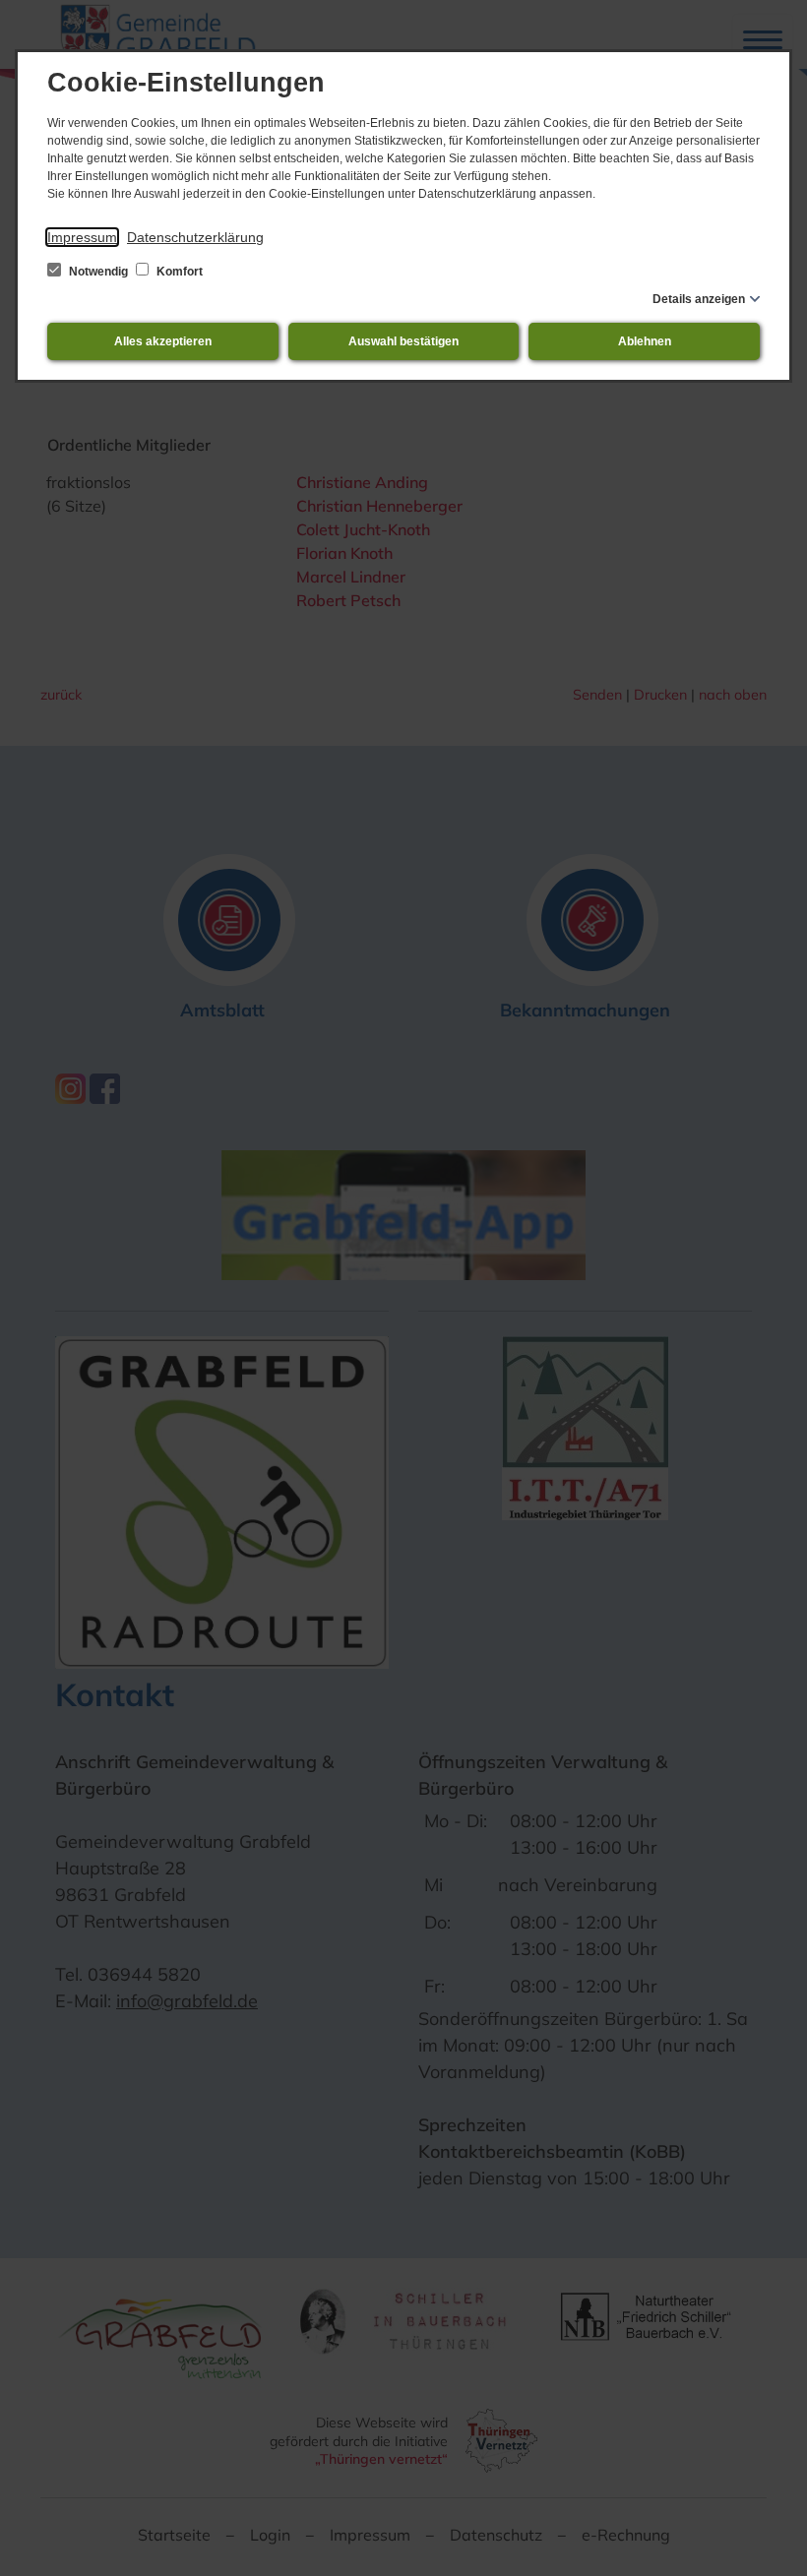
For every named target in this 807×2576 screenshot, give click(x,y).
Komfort (178, 272)
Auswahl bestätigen (403, 341)
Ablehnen (645, 341)
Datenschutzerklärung (195, 237)
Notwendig (98, 272)
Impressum (82, 237)
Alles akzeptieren (163, 341)
